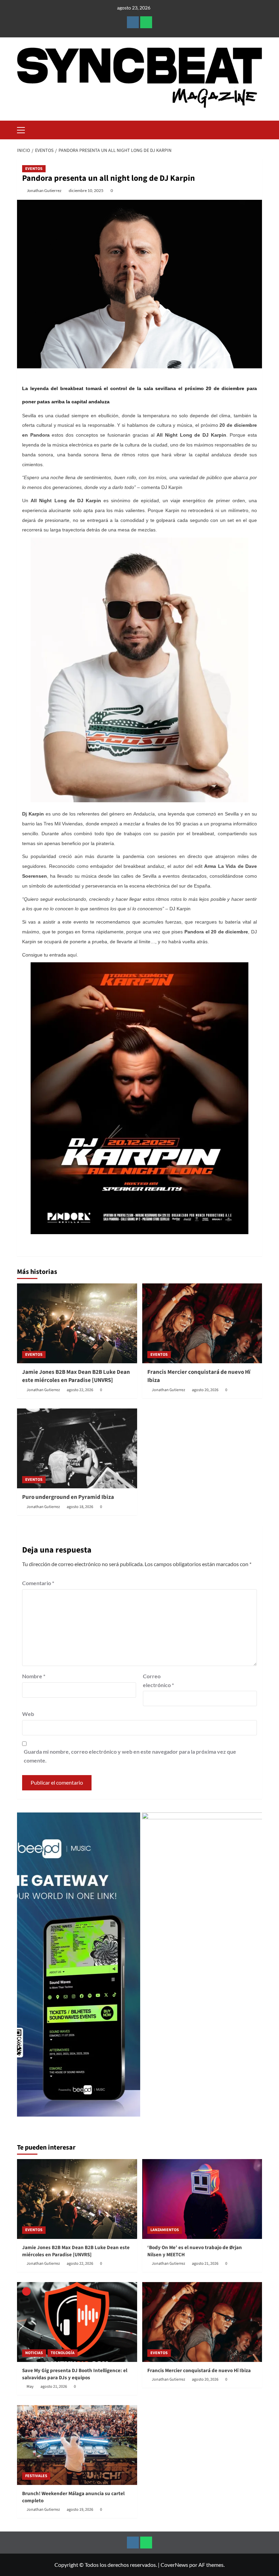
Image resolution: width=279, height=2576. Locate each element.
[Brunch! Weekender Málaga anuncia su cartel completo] (77, 2445)
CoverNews (174, 2565)
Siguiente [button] (253, 1968)
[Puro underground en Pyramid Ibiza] (77, 1448)
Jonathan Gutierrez (44, 190)
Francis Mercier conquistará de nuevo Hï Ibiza (199, 1376)
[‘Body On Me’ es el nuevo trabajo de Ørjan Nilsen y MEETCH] (202, 2199)
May (30, 2387)
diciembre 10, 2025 (86, 190)
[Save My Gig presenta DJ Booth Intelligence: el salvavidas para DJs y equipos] (77, 2322)
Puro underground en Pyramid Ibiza (68, 1497)
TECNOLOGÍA (63, 2353)
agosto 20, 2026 (205, 1390)
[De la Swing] (181, 1965)
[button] (24, 129)
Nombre (34, 1676)
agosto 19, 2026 (80, 2510)
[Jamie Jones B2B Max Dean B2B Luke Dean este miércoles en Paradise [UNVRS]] (77, 1323)
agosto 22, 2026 (80, 1390)
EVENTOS (34, 169)
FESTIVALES (36, 2476)
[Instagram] (133, 22)
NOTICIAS (34, 2353)
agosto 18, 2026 (80, 1507)
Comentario (38, 1583)
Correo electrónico (158, 1680)
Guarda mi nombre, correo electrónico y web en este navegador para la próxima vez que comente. (130, 1756)
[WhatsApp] (146, 22)
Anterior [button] (26, 1968)
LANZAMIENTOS (165, 2230)
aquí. (73, 955)
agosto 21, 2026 (205, 2264)
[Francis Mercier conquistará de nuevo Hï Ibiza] (202, 1323)
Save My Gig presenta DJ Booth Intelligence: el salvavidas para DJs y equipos (75, 2374)
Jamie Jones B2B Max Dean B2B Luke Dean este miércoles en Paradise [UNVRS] (76, 1376)
